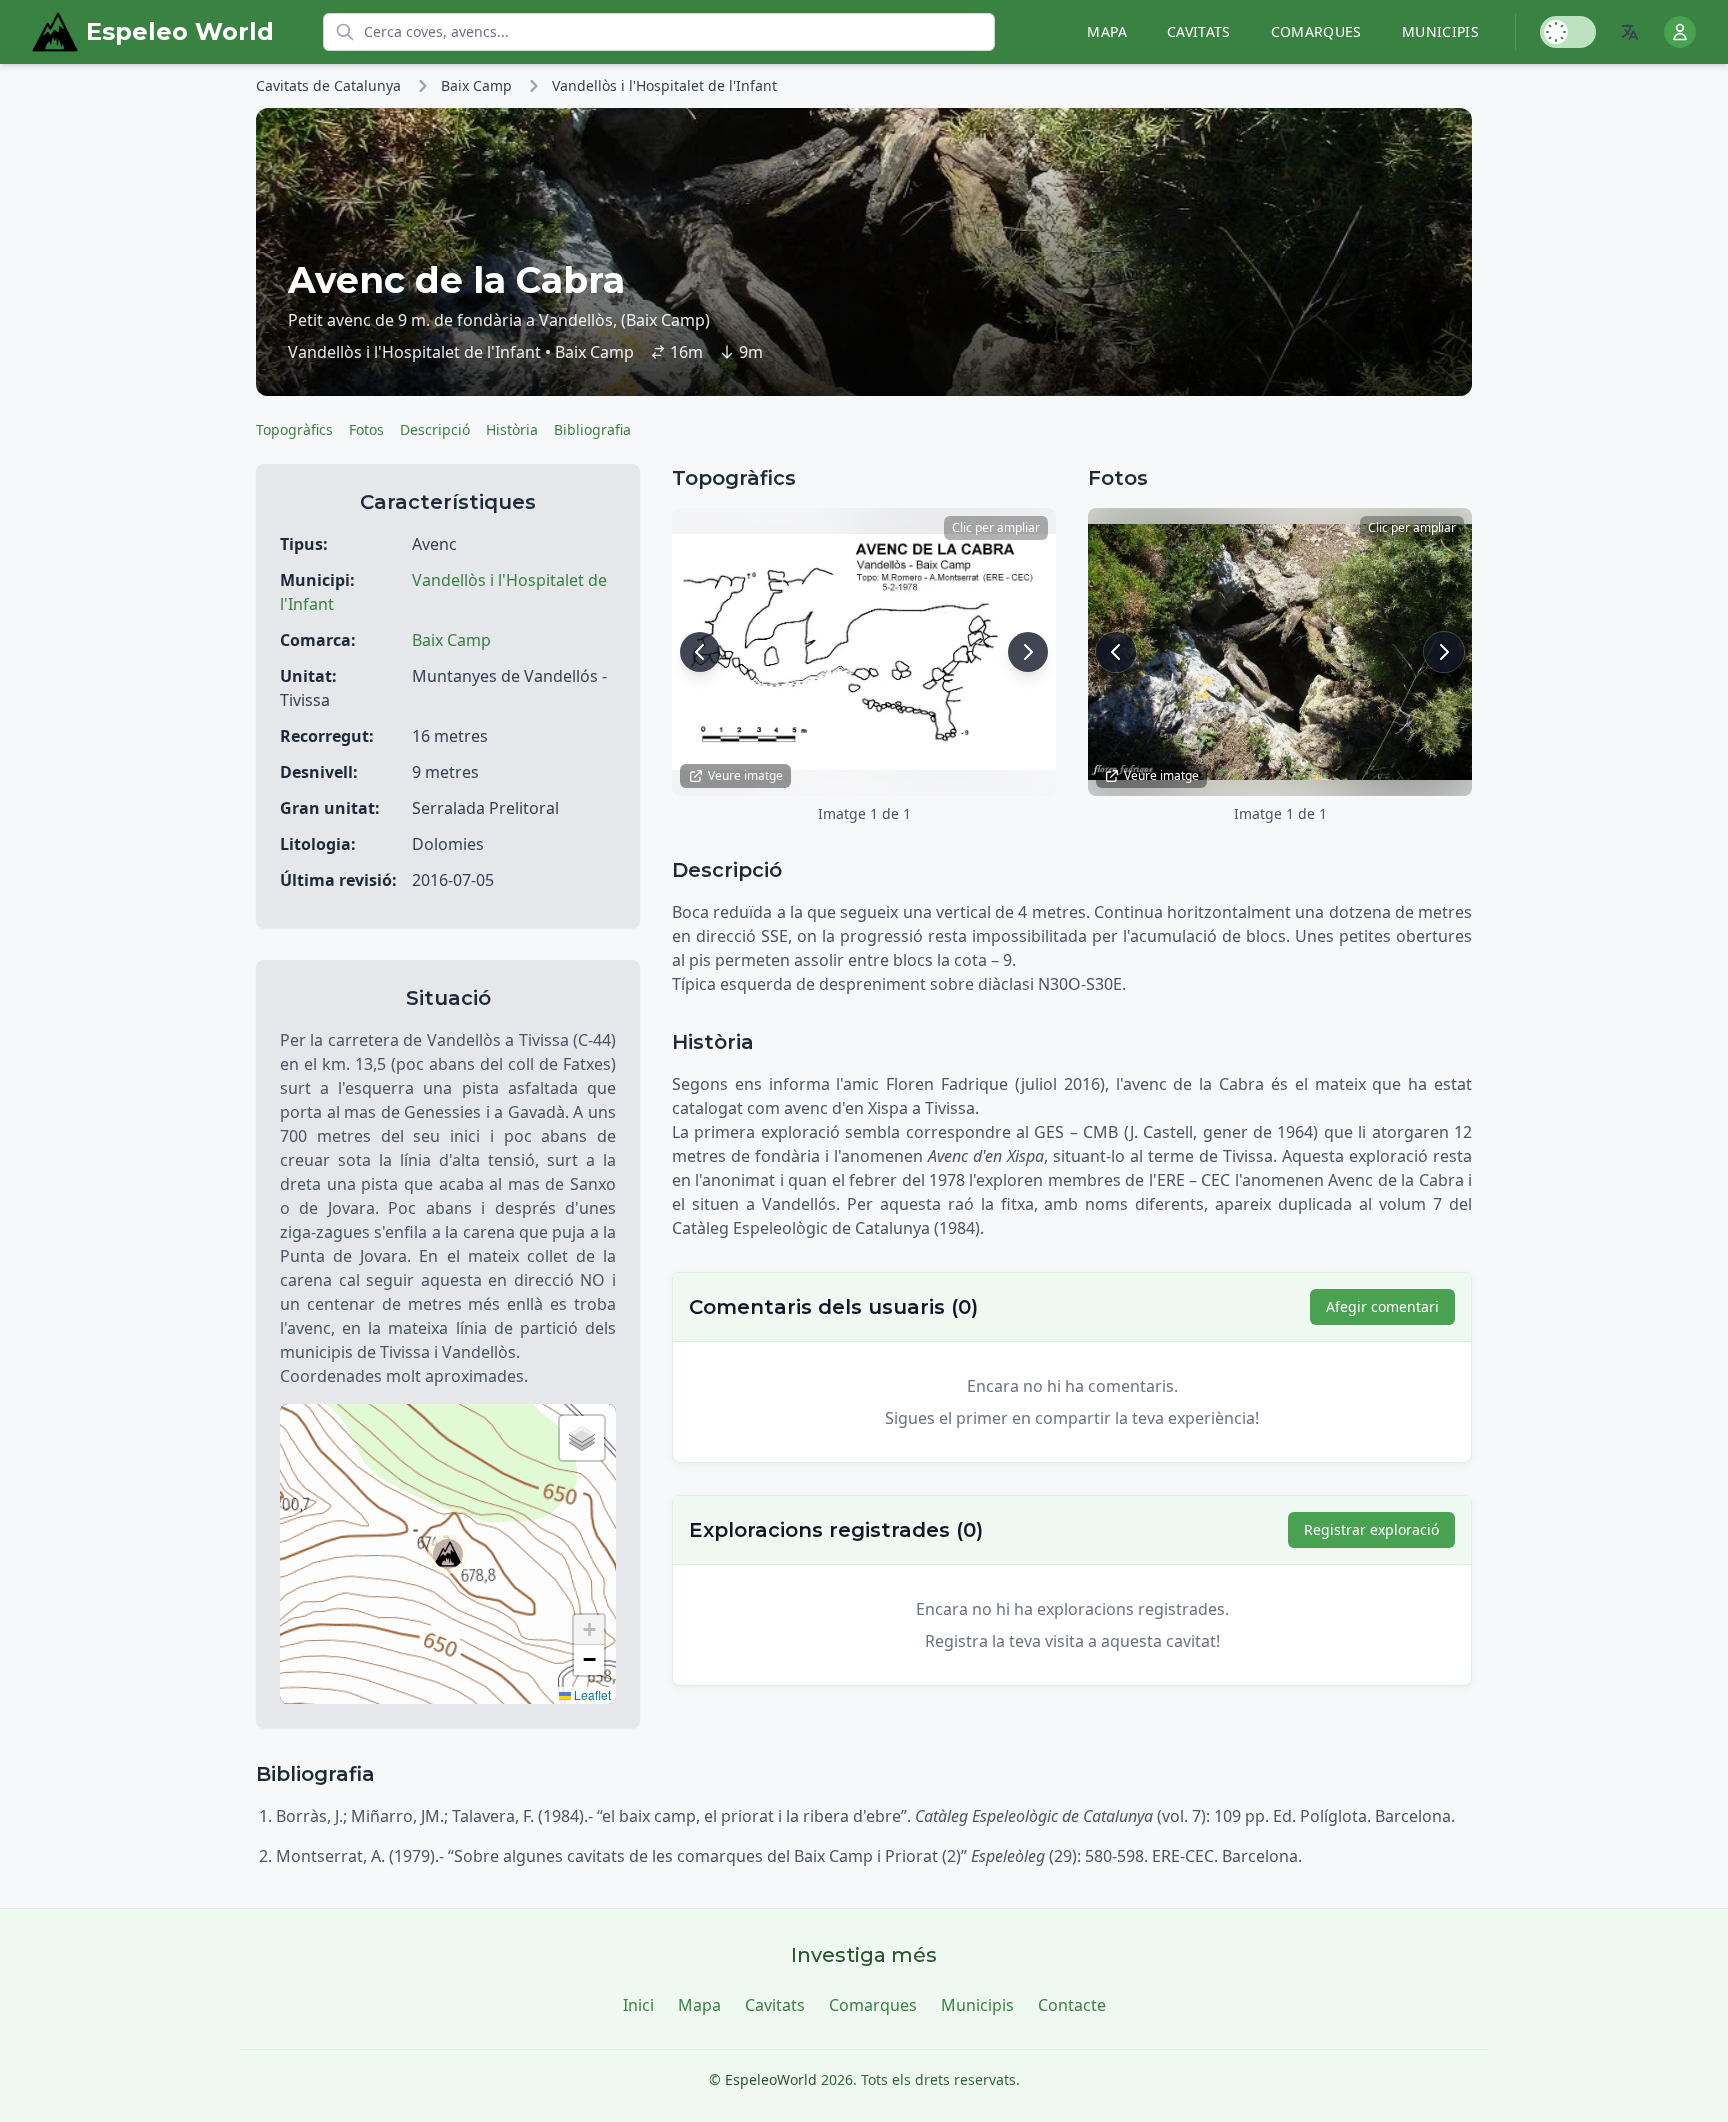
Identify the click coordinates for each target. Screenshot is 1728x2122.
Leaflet (591, 1694)
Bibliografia (592, 429)
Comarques (1316, 31)
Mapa (1106, 31)
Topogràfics (294, 429)
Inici (638, 2005)
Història (512, 429)
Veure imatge (745, 775)
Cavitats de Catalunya (328, 85)
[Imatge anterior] (700, 652)
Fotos (366, 429)
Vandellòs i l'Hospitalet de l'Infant (664, 85)
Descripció (435, 429)
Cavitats (1199, 31)
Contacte (1072, 2005)
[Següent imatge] (1028, 652)
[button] (448, 1554)
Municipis (1440, 31)
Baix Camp (476, 85)
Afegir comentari (1382, 1306)
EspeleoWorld (771, 2079)
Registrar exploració (1371, 1529)
